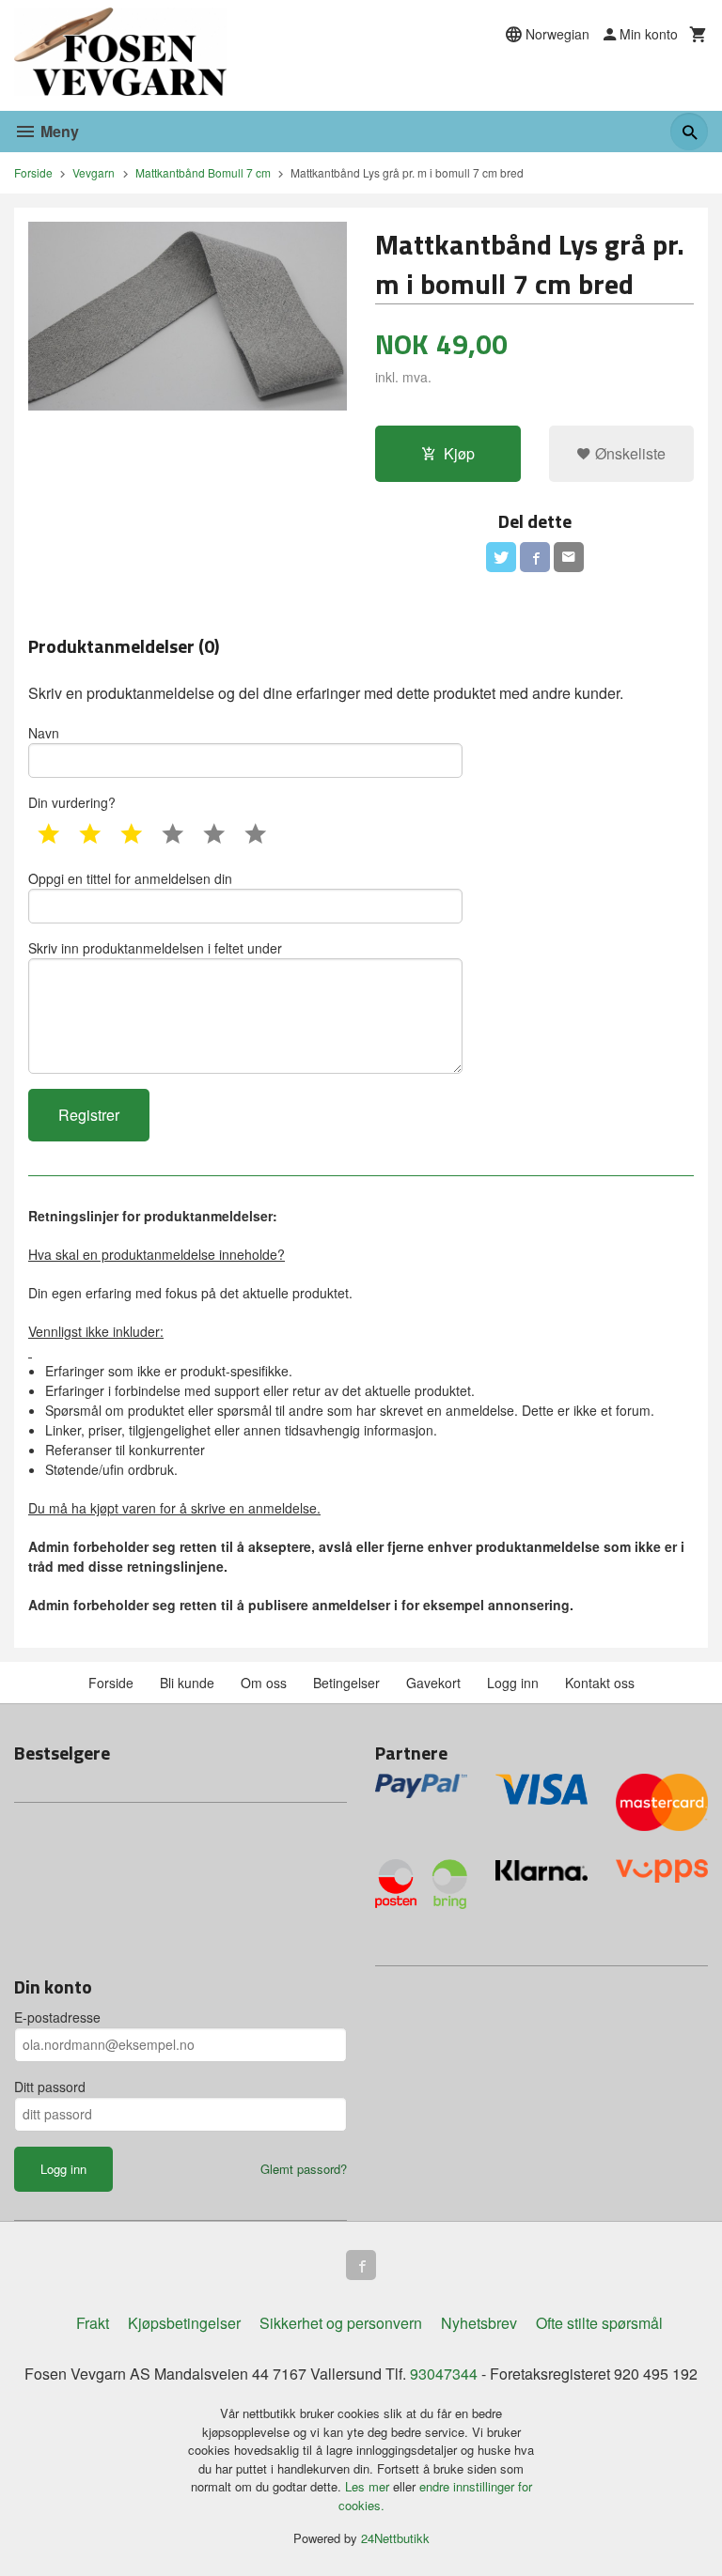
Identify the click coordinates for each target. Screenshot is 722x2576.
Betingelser (346, 1683)
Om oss (264, 1683)
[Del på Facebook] (535, 557)
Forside (33, 172)
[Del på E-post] (569, 557)
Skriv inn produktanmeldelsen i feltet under (155, 948)
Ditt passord (50, 2087)
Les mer (369, 2486)
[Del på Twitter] (501, 557)
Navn (44, 733)
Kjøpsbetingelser (184, 2323)
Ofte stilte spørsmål (599, 2323)
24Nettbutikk (395, 2538)
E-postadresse (57, 2017)
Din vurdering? (72, 802)
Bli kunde (187, 1683)
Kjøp (459, 453)
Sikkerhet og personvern (341, 2323)
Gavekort (433, 1683)
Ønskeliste (628, 453)
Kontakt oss (600, 1683)
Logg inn (513, 1683)
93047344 (444, 2374)
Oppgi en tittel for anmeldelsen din (130, 878)
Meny (58, 131)
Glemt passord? (304, 2169)
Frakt (93, 2323)
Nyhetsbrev (479, 2323)
